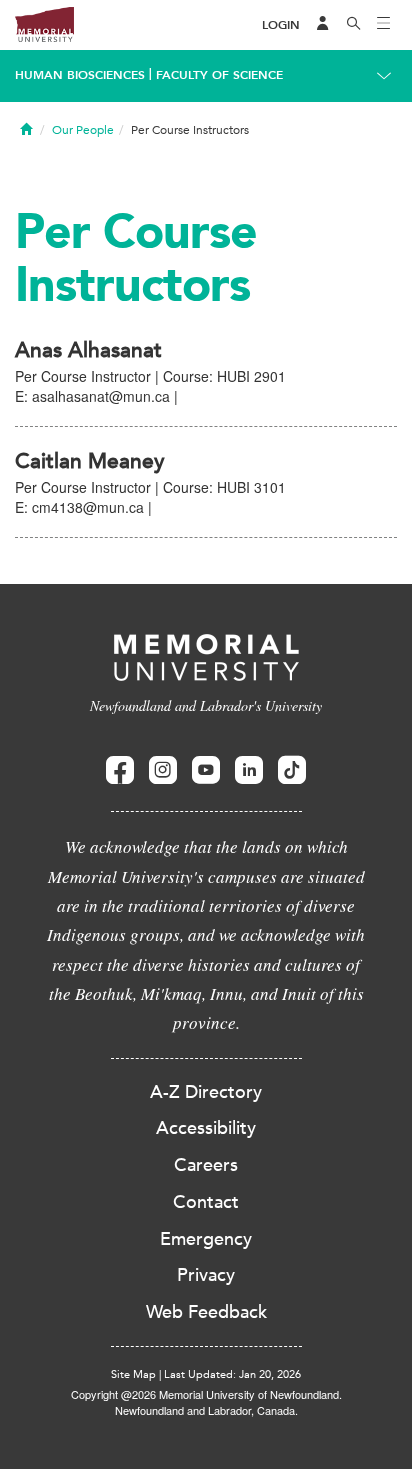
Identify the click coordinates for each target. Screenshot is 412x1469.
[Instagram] (163, 770)
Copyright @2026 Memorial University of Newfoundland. (206, 1394)
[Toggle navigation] (384, 25)
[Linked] (249, 770)
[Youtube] (206, 770)
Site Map (133, 1374)
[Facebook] (120, 770)
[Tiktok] (292, 770)
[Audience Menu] (323, 25)
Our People (83, 130)
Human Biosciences (80, 75)
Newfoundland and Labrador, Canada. (206, 1410)
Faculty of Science (219, 75)
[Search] (354, 25)
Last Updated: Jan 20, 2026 (232, 1374)
